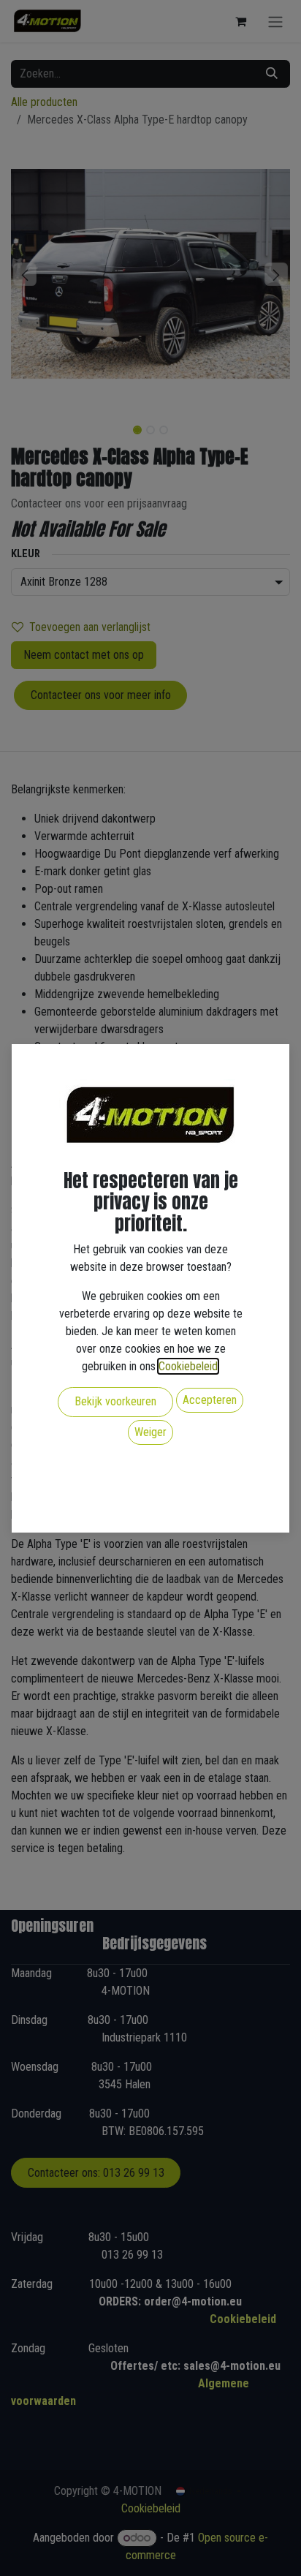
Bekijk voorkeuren (115, 1401)
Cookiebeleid (188, 1366)
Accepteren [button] (210, 1400)
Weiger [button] (150, 1432)
